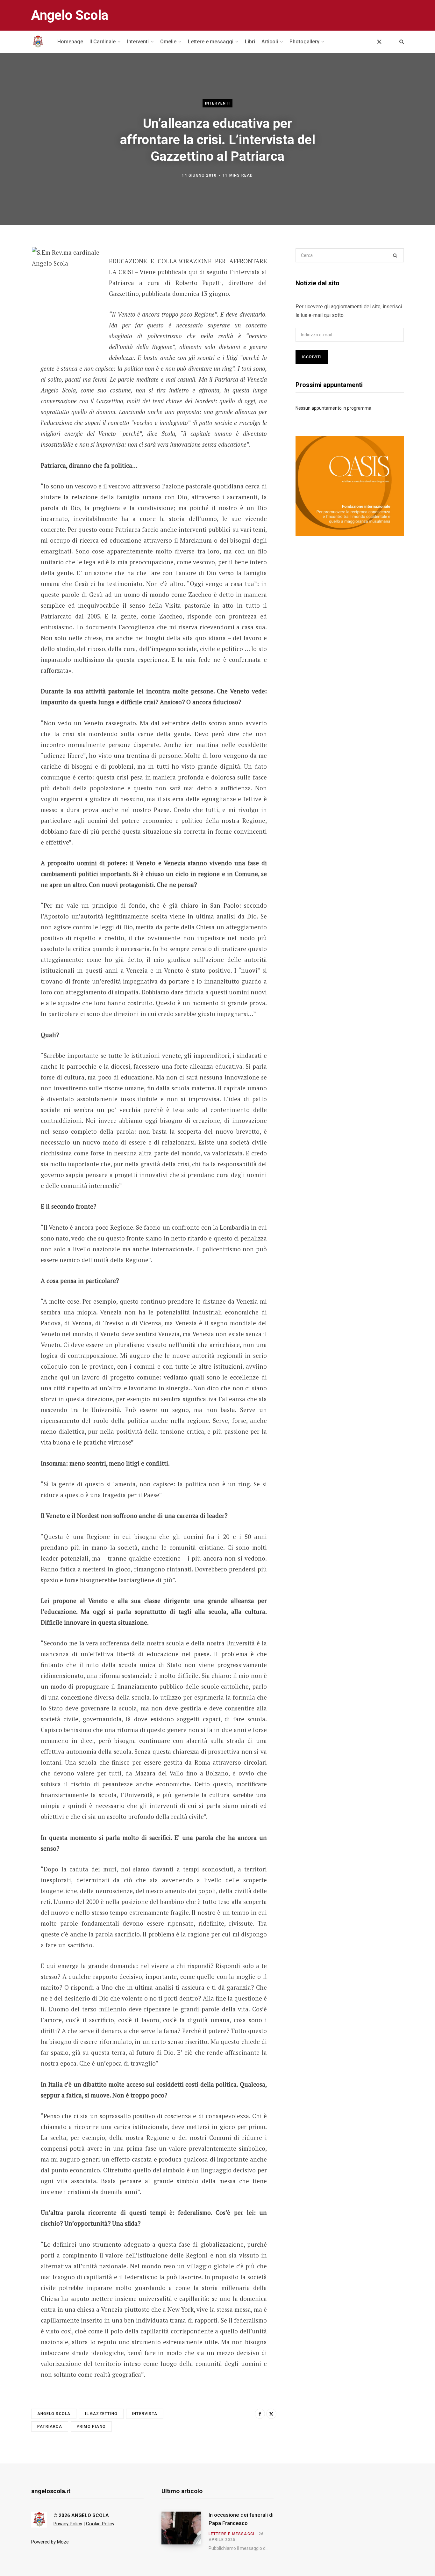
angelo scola (54, 2414)
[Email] (15, 303)
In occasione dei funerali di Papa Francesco (241, 2519)
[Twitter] (15, 286)
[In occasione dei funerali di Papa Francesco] (185, 2531)
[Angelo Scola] (38, 42)
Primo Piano (91, 2426)
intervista (145, 2414)
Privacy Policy (68, 2524)
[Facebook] (15, 269)
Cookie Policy (100, 2524)
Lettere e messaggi (232, 2534)
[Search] (399, 42)
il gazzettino (101, 2414)
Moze (63, 2542)
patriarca (50, 2426)
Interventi (217, 103)
